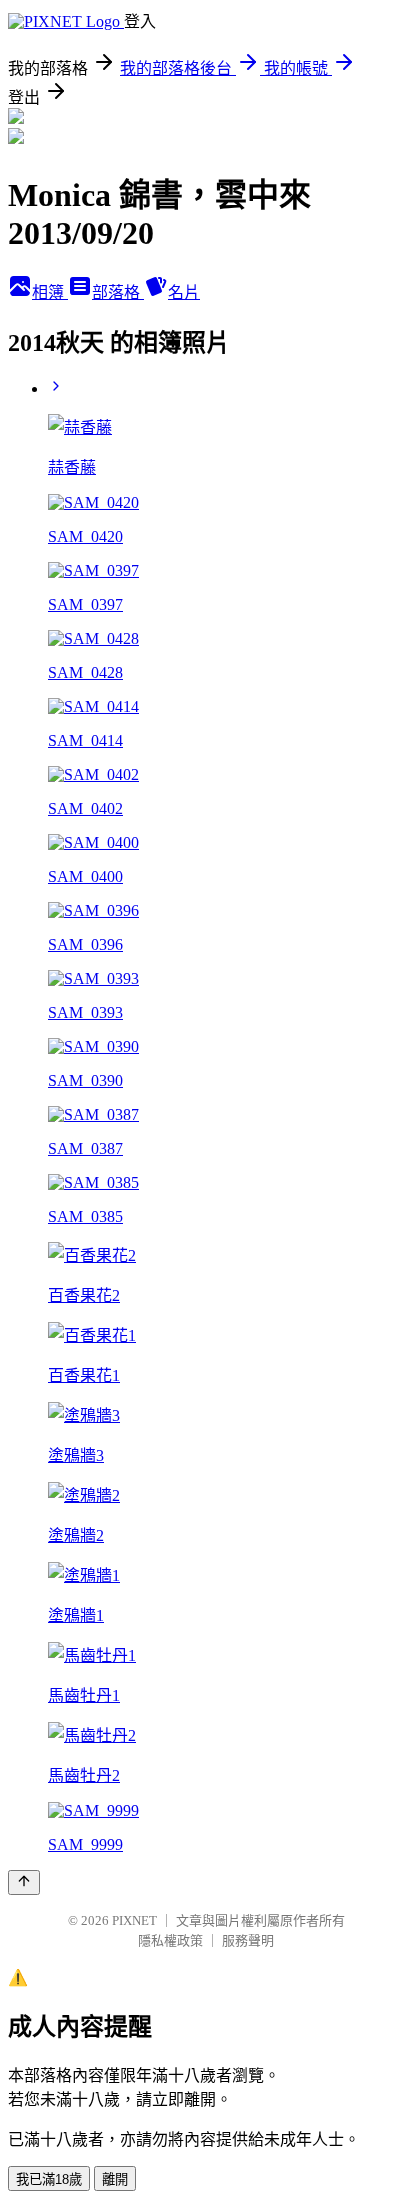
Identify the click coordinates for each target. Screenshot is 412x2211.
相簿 (50, 292)
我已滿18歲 (49, 2179)
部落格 (118, 292)
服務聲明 (248, 1940)
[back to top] (24, 1882)
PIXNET (134, 1920)
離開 (115, 2179)
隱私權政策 (170, 1940)
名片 (184, 292)
